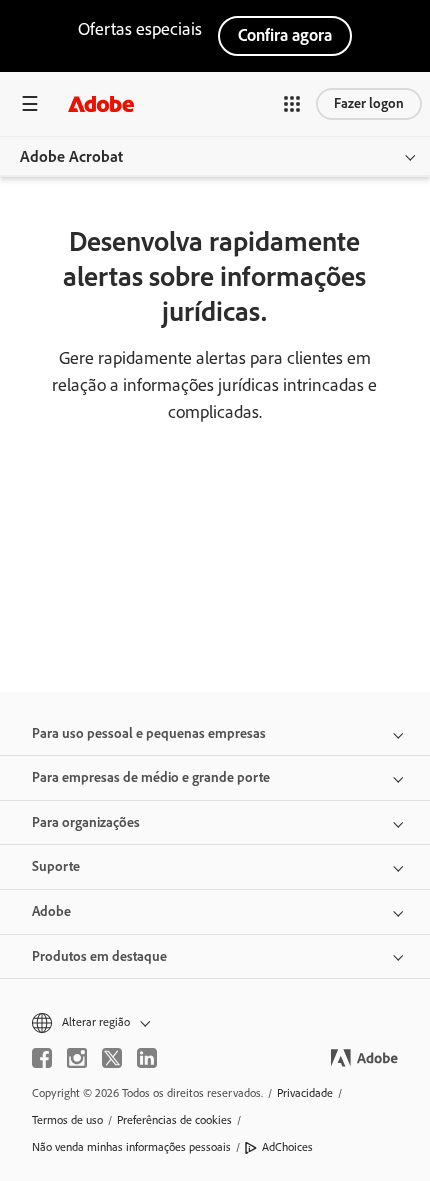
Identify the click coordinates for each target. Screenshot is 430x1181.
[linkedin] (147, 1058)
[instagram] (77, 1058)
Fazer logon (369, 103)
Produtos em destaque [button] (99, 956)
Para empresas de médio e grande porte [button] (151, 777)
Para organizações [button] (86, 822)
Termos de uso (67, 1120)
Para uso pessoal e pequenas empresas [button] (149, 733)
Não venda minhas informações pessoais (131, 1147)
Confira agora (285, 35)
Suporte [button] (56, 866)
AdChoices (287, 1147)
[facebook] (42, 1058)
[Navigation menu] (30, 103)
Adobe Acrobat (71, 156)
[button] (292, 104)
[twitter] (112, 1058)
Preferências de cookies (174, 1120)
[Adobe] (101, 103)
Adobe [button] (51, 911)
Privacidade (305, 1093)
